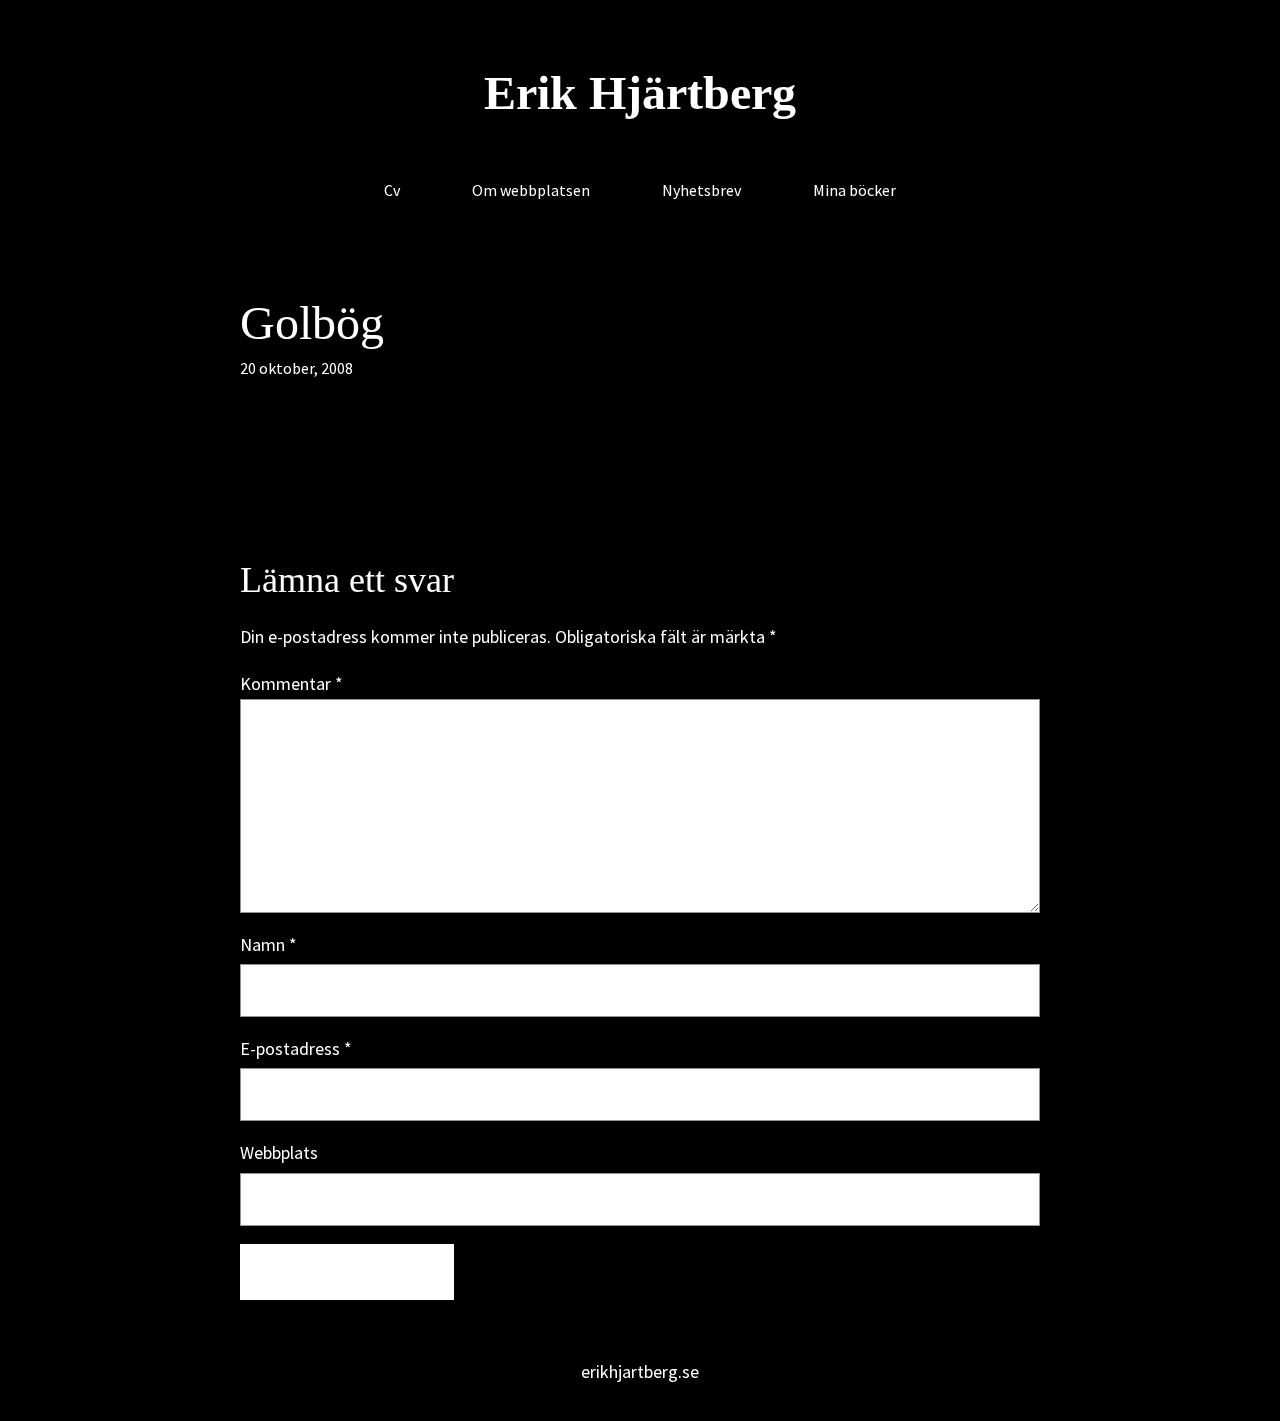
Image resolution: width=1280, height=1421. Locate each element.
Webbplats (279, 1152)
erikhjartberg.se (640, 1371)
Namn (268, 944)
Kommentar (291, 683)
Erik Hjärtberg (640, 92)
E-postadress (296, 1048)
